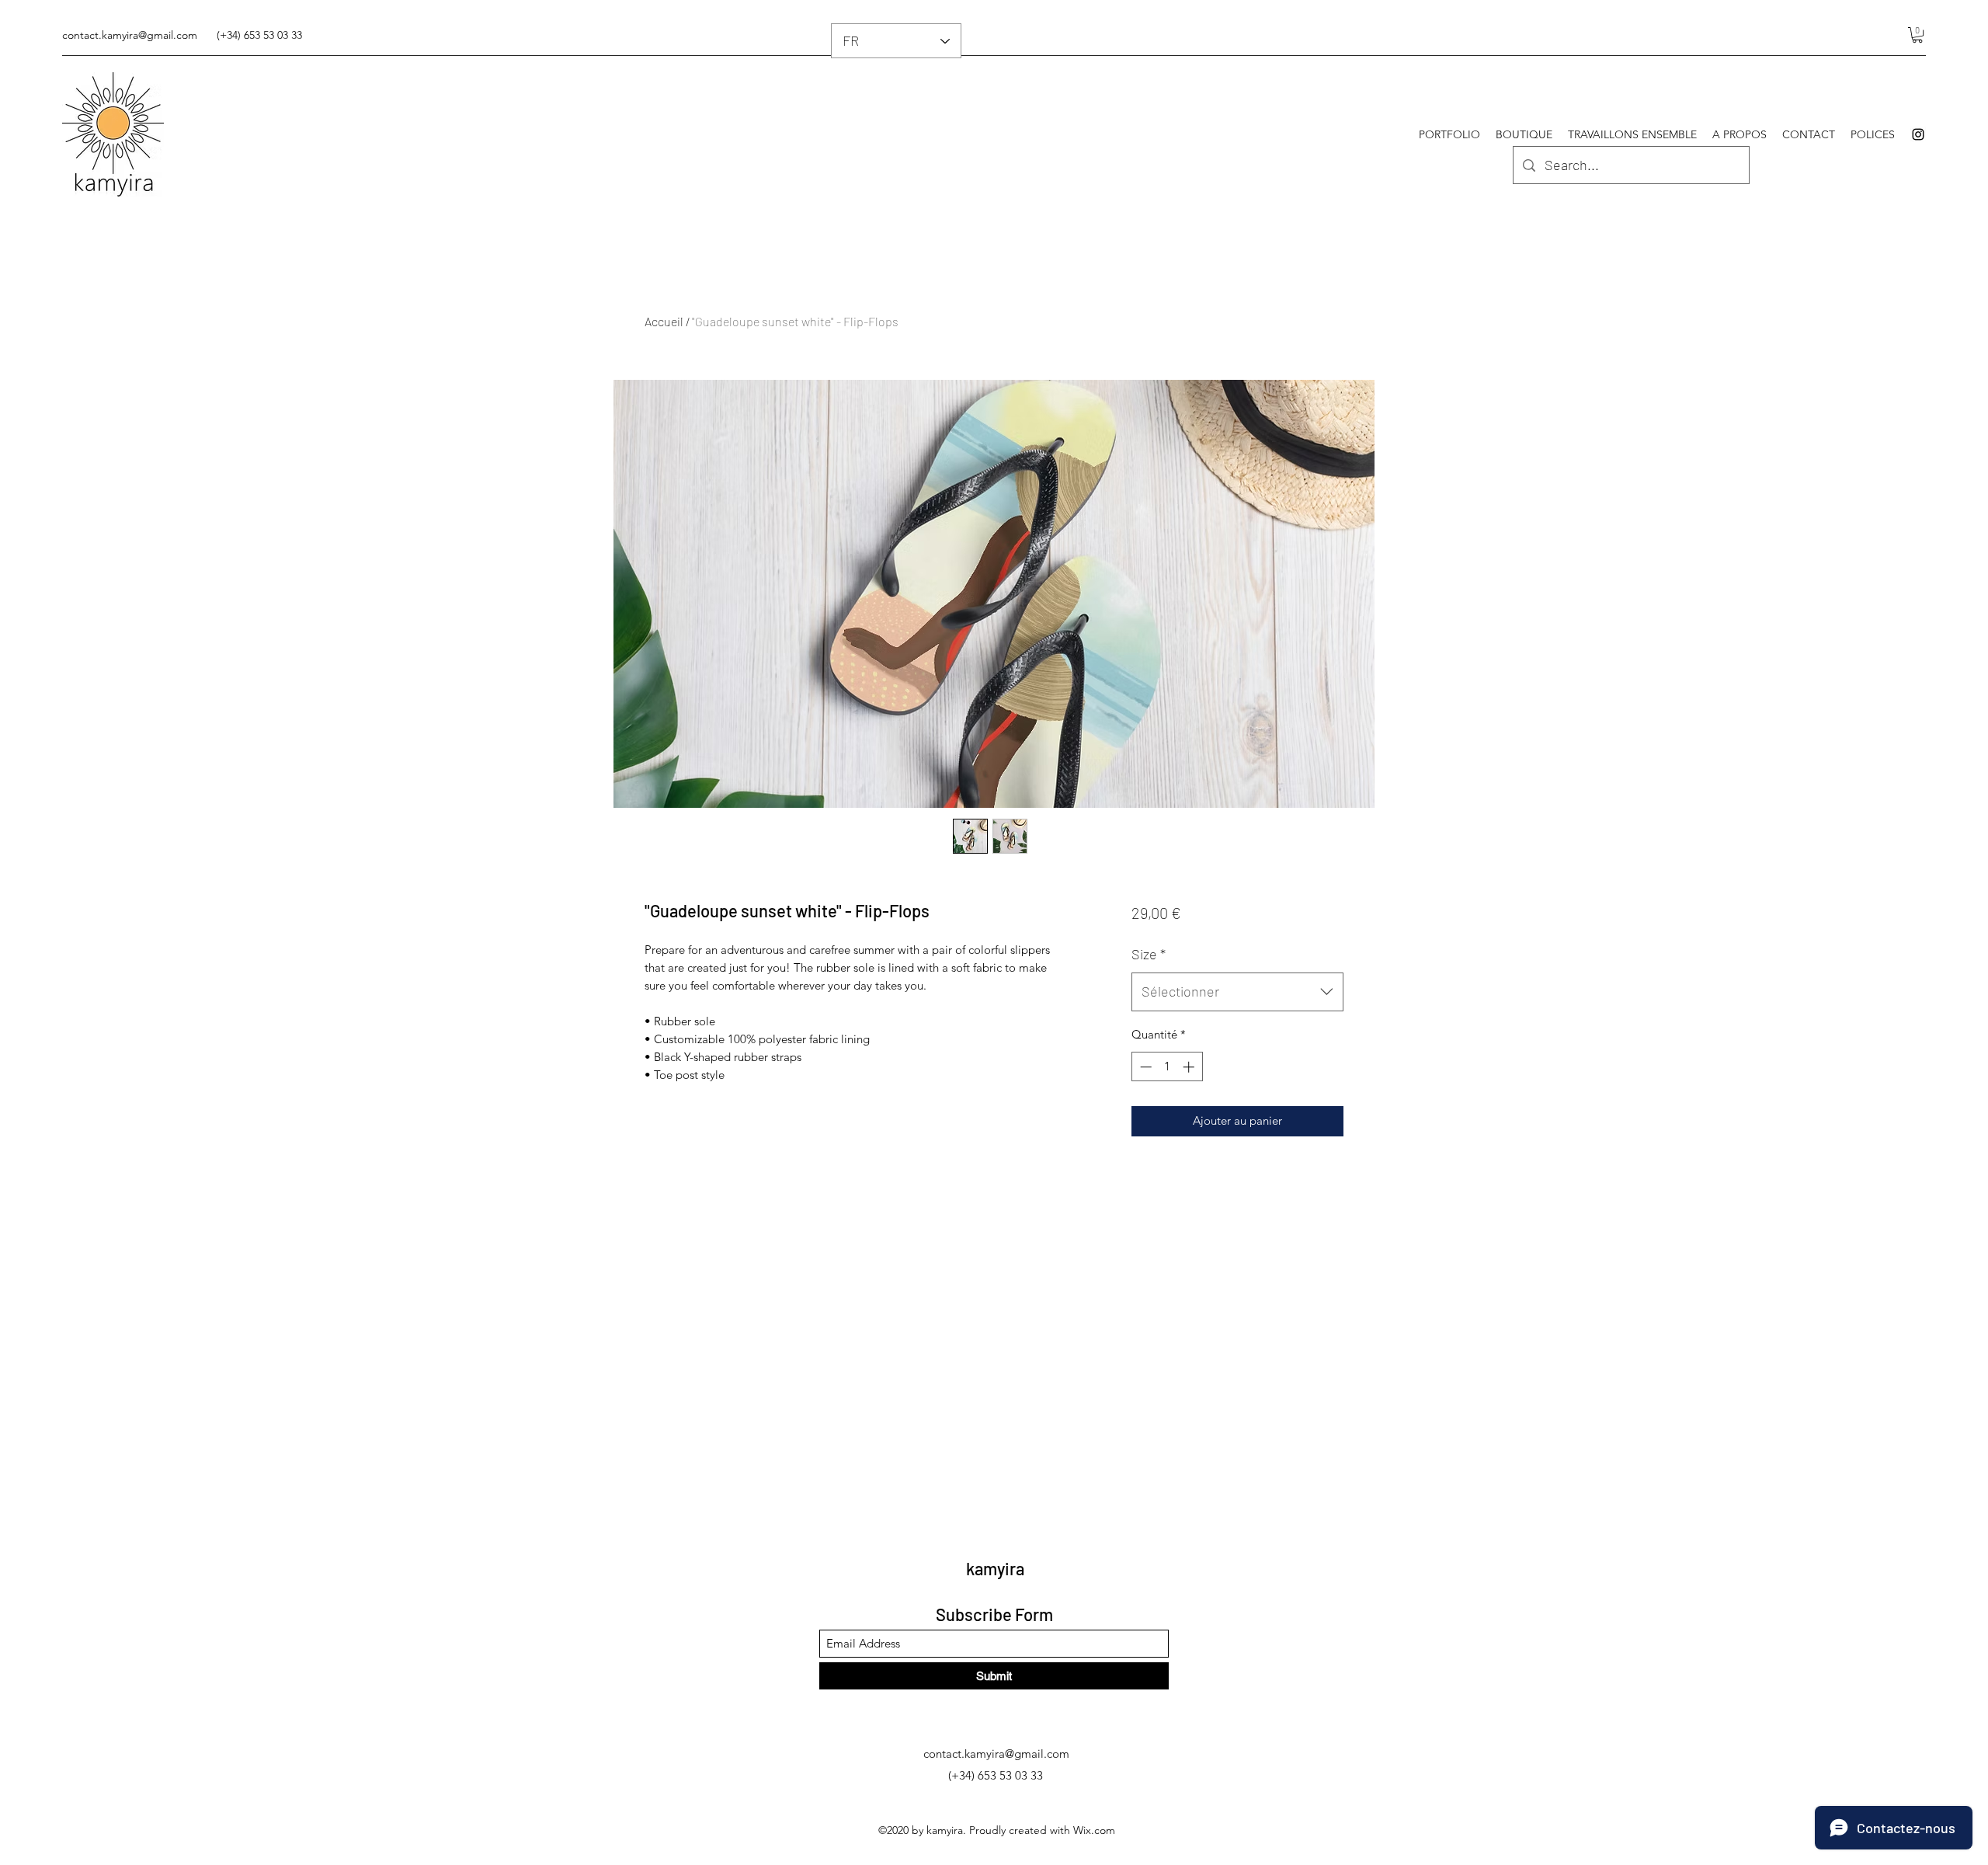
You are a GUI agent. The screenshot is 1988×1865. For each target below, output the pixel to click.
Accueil (664, 321)
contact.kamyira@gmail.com (130, 35)
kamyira (995, 1568)
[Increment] (1190, 1067)
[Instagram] (1918, 134)
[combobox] (1237, 992)
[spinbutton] (1167, 1067)
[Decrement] (1144, 1067)
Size (1149, 954)
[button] (1917, 35)
